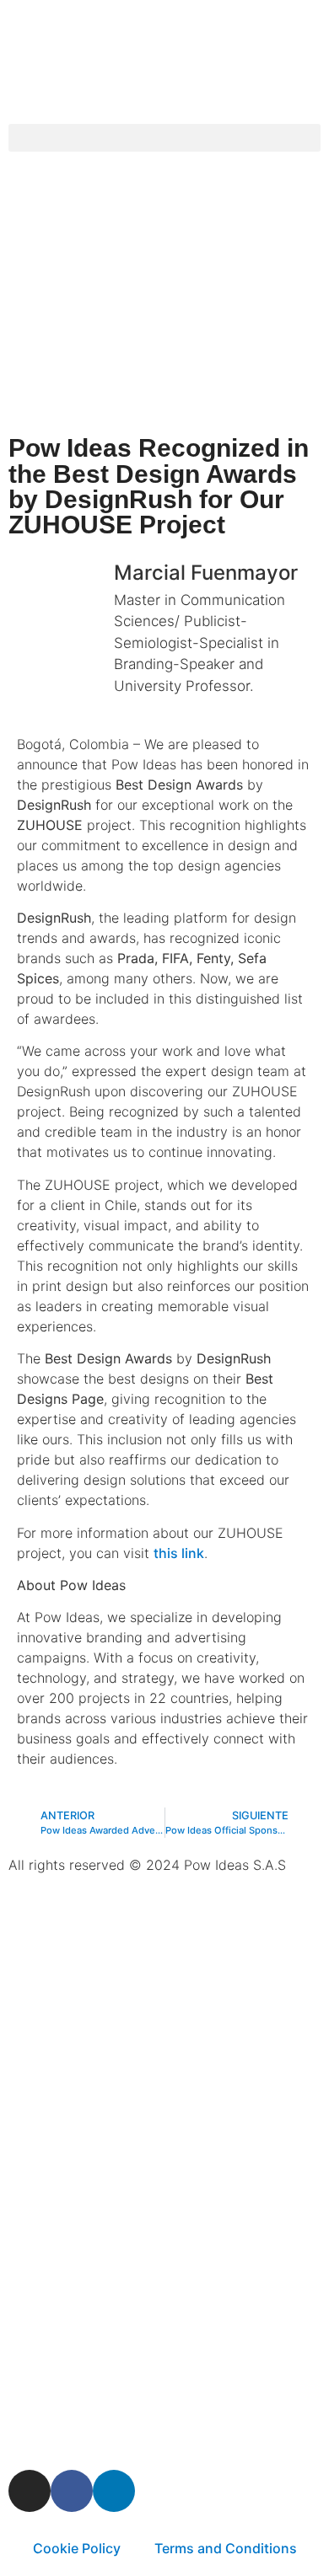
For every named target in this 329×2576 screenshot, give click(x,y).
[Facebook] (72, 2491)
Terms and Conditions (226, 2548)
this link (179, 1553)
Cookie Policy (77, 2548)
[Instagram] (30, 2491)
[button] (164, 138)
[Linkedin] (114, 2491)
